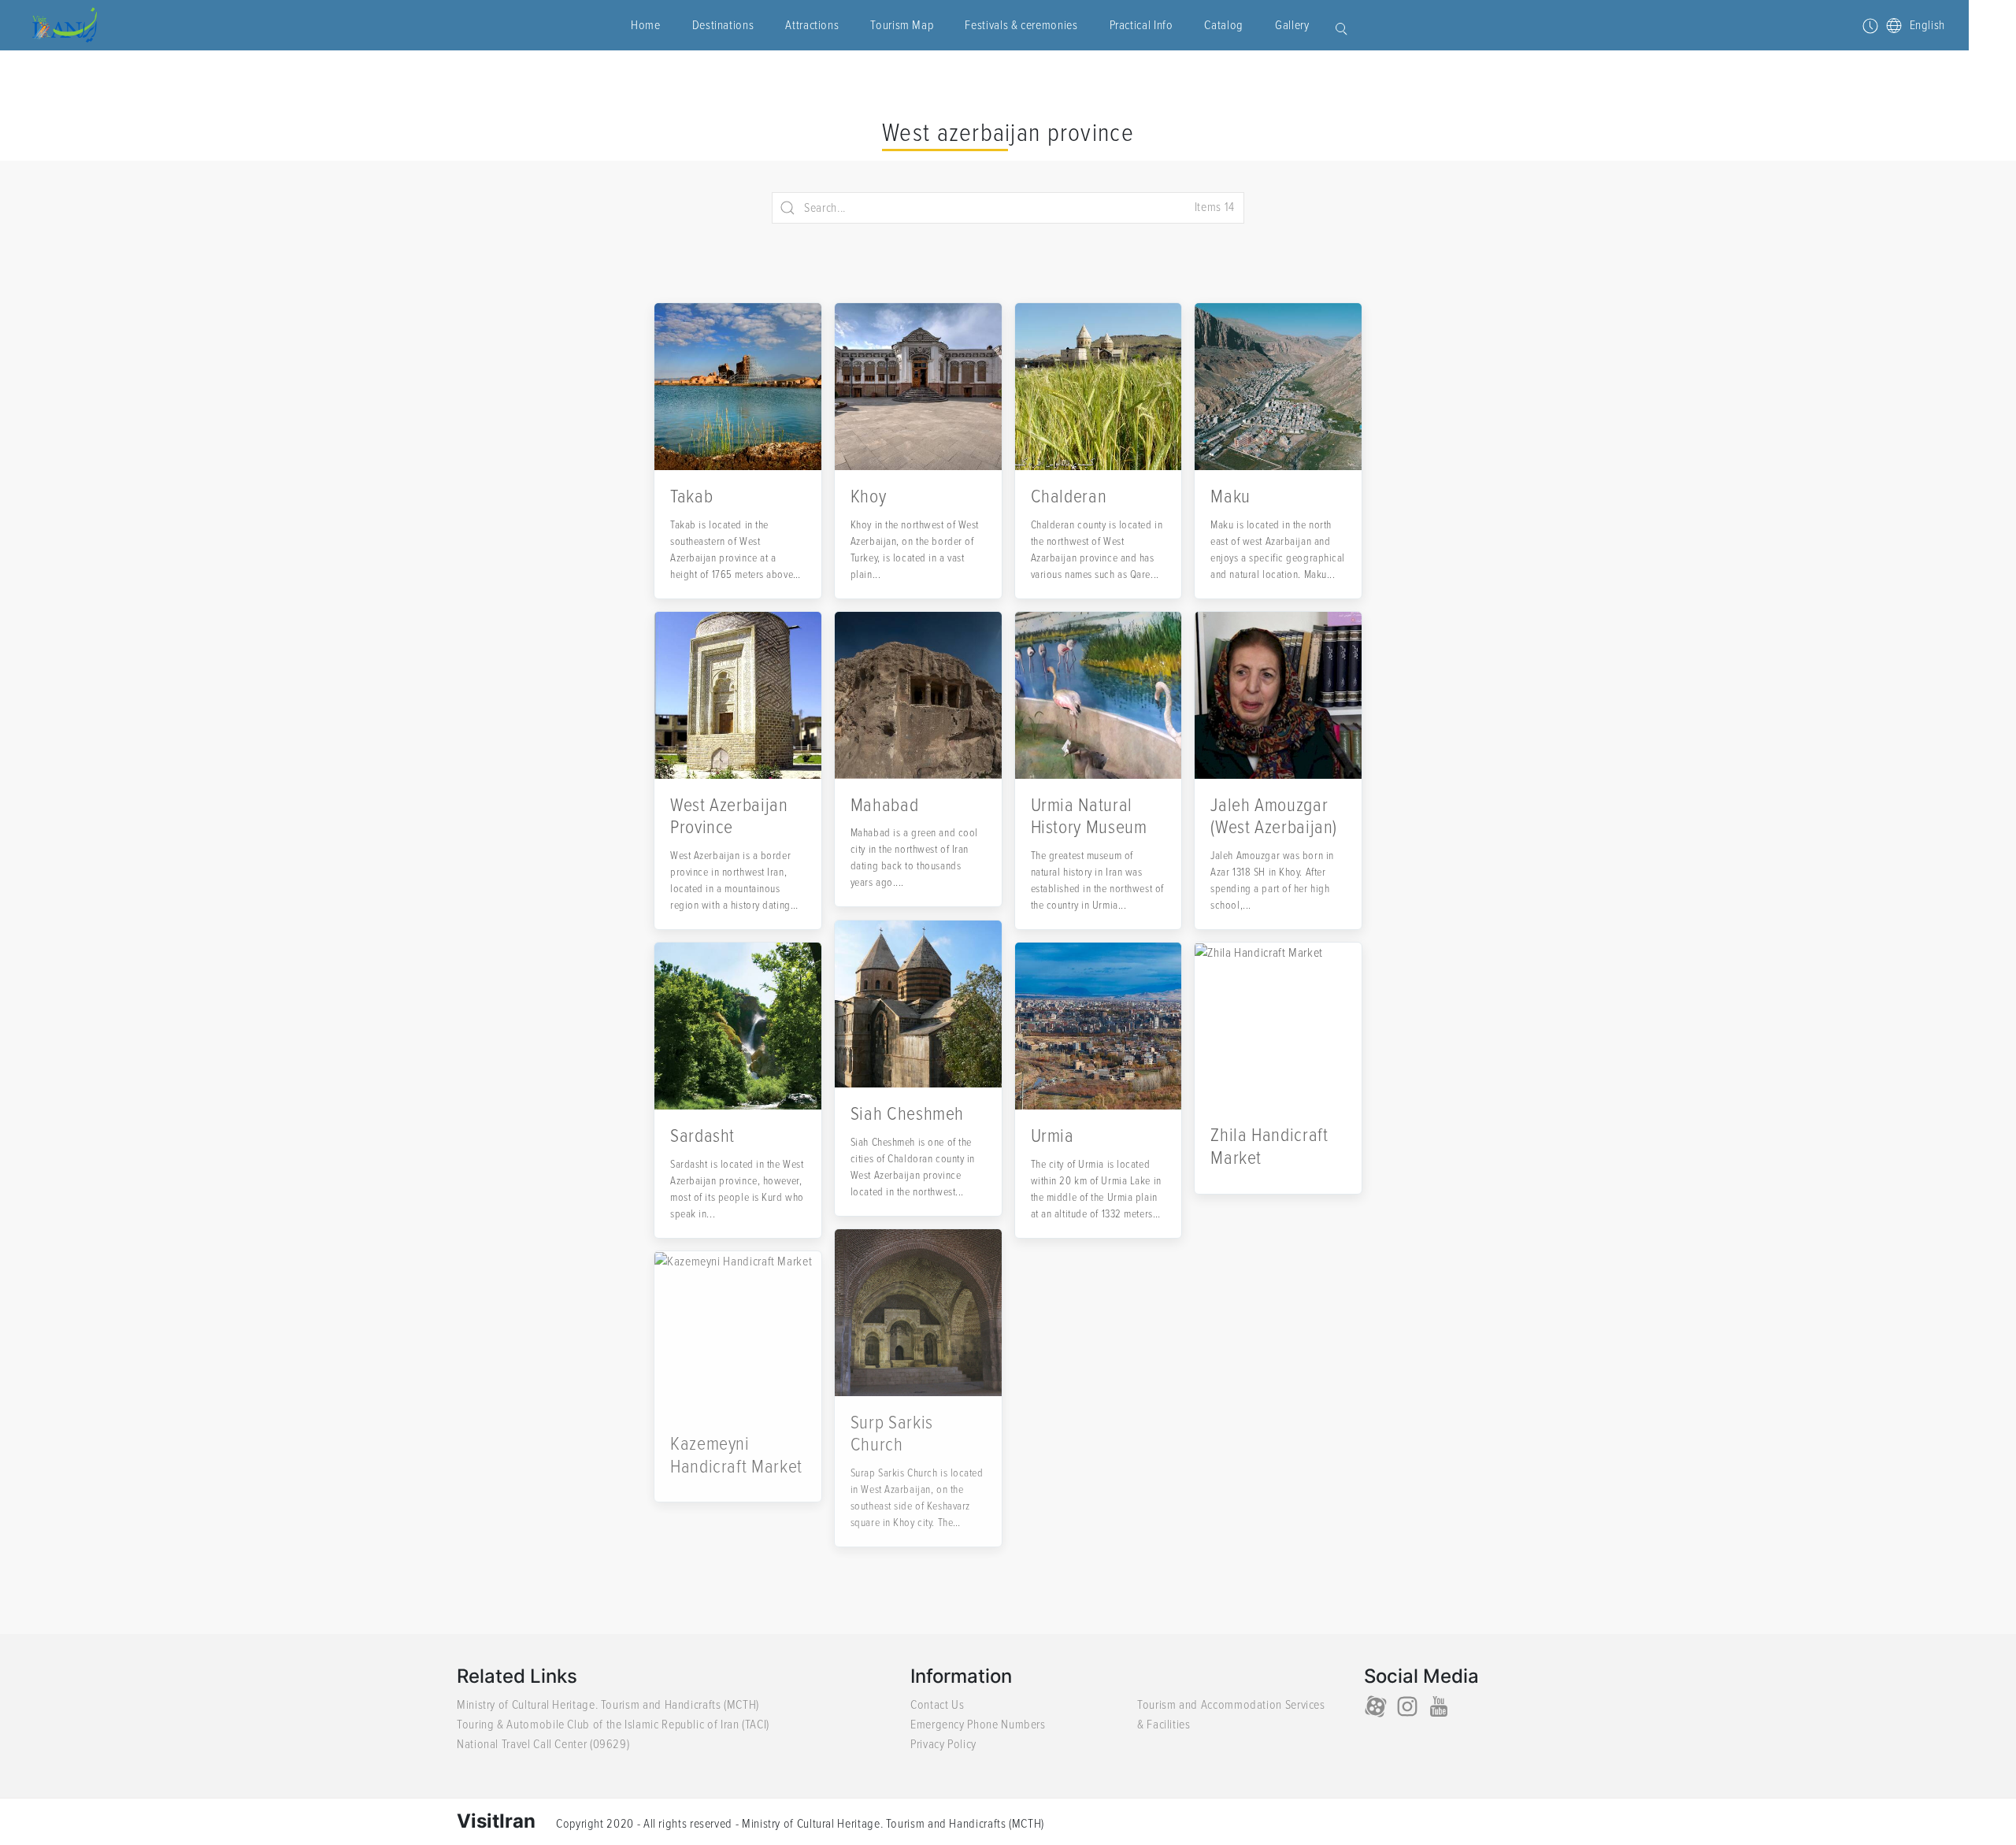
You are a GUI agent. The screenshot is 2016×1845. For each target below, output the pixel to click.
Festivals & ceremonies (1021, 25)
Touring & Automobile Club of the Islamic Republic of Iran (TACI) (613, 1725)
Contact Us (937, 1705)
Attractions (812, 25)
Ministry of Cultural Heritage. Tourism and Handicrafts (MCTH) (608, 1705)
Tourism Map (902, 25)
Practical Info (1141, 25)
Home (646, 25)
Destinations (723, 25)
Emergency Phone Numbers (978, 1725)
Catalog (1223, 25)
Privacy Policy (943, 1744)
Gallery (1292, 25)
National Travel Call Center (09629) (543, 1744)
